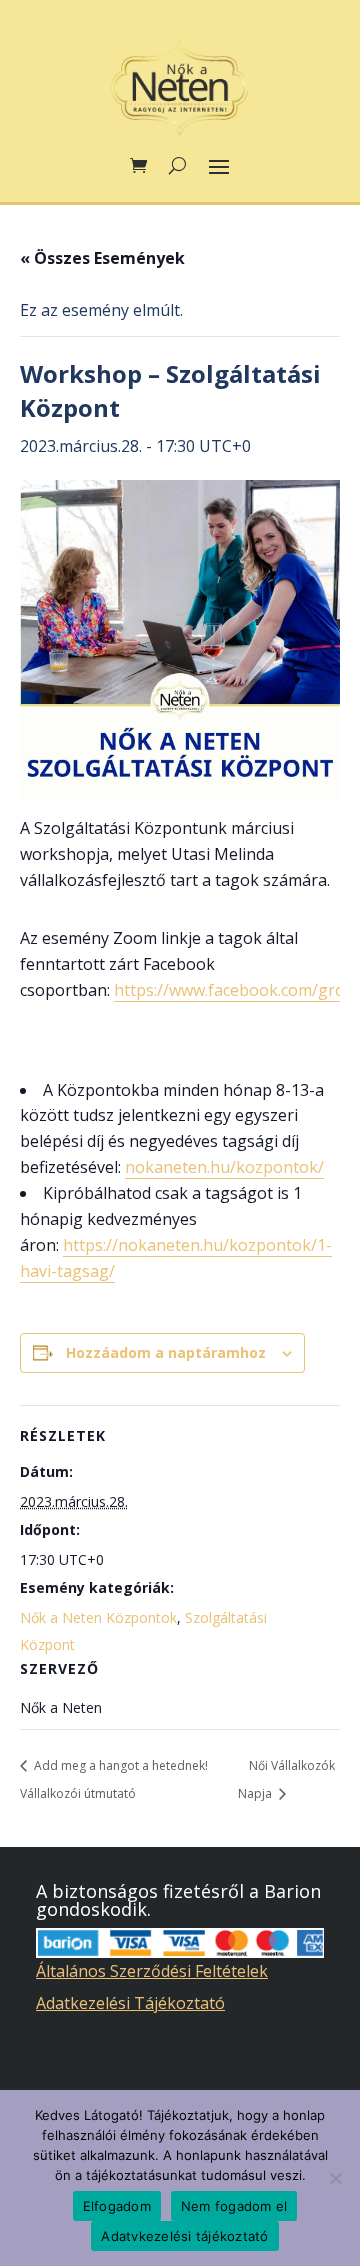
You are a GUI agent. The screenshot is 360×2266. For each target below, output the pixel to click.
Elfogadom (117, 2206)
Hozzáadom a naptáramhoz (166, 1352)
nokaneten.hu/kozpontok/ (224, 1167)
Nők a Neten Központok (98, 1617)
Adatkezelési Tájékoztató (130, 2003)
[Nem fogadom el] (335, 2178)
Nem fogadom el (234, 2206)
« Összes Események (102, 258)
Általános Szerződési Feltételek (152, 1971)
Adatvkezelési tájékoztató (184, 2236)
